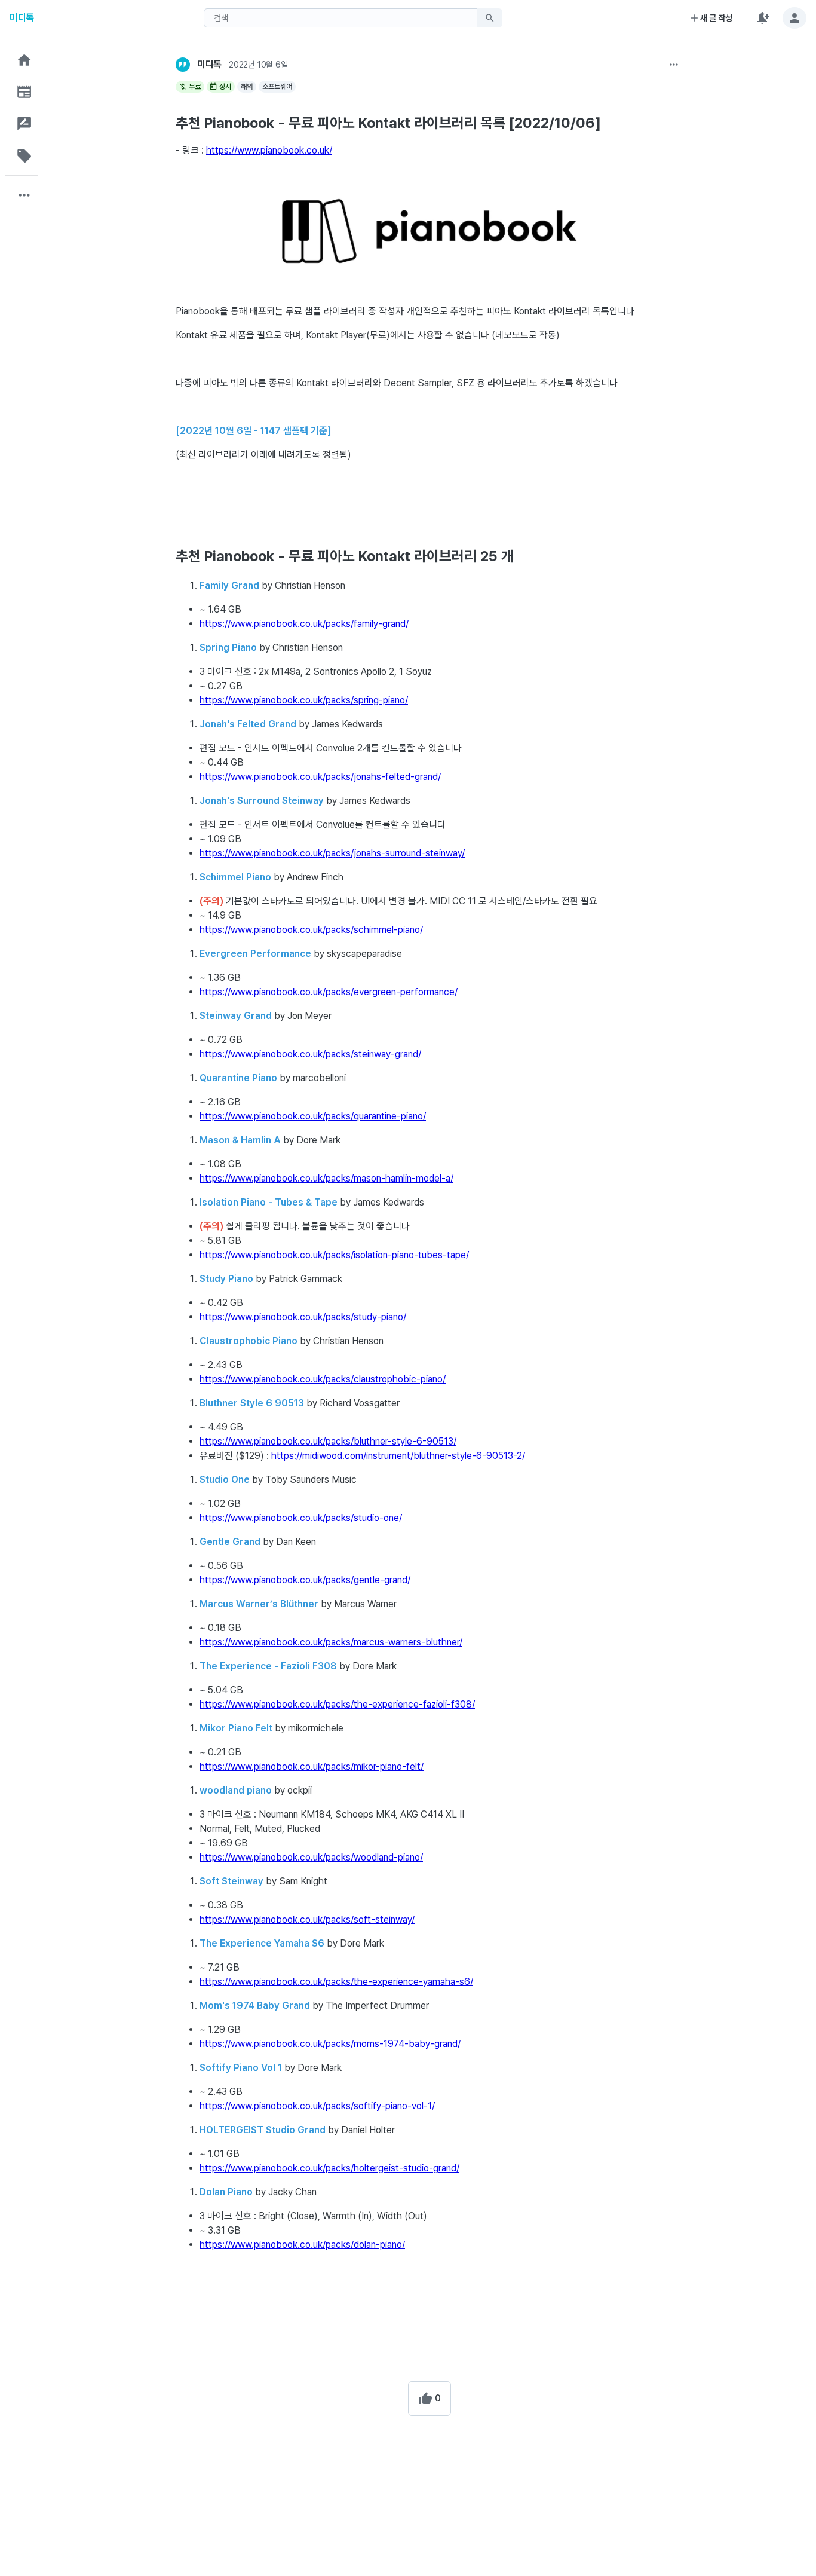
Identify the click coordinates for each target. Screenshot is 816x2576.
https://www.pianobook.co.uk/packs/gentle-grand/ (305, 1580)
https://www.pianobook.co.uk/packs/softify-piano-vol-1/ (317, 2106)
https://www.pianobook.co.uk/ (269, 150)
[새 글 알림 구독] (762, 18)
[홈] (24, 60)
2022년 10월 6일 (258, 65)
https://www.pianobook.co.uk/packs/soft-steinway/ (307, 1919)
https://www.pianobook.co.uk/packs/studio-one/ (301, 1518)
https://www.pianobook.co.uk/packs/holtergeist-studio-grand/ (329, 2168)
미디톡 (22, 18)
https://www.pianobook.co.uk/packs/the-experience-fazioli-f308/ (337, 1704)
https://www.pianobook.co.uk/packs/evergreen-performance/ (329, 992)
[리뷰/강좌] (24, 123)
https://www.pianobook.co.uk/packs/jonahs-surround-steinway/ (332, 853)
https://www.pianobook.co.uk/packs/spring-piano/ (304, 700)
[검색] (490, 18)
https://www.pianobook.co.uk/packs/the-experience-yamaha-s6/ (336, 1982)
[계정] (794, 18)
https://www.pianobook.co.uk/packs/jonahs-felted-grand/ (320, 777)
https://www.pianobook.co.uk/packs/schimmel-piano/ (311, 930)
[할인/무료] (24, 156)
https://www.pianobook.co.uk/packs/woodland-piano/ (311, 1857)
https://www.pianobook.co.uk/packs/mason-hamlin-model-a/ (326, 1178)
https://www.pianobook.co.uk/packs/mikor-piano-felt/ (312, 1766)
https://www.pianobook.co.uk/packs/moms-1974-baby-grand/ (330, 2044)
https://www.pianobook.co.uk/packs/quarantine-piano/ (313, 1116)
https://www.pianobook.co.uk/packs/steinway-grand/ (310, 1054)
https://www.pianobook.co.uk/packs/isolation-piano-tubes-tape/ (334, 1255)
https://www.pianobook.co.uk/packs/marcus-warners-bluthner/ (331, 1642)
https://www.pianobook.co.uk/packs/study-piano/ (303, 1317)
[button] (24, 60)
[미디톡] (183, 65)
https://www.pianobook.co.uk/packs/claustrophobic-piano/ (323, 1379)
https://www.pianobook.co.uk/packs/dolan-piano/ (302, 2245)
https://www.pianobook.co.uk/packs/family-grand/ (304, 624)
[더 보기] (674, 65)
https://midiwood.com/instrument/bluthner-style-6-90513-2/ (398, 1456)
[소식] (24, 92)
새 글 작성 (716, 18)
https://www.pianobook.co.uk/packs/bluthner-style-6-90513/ (328, 1441)
